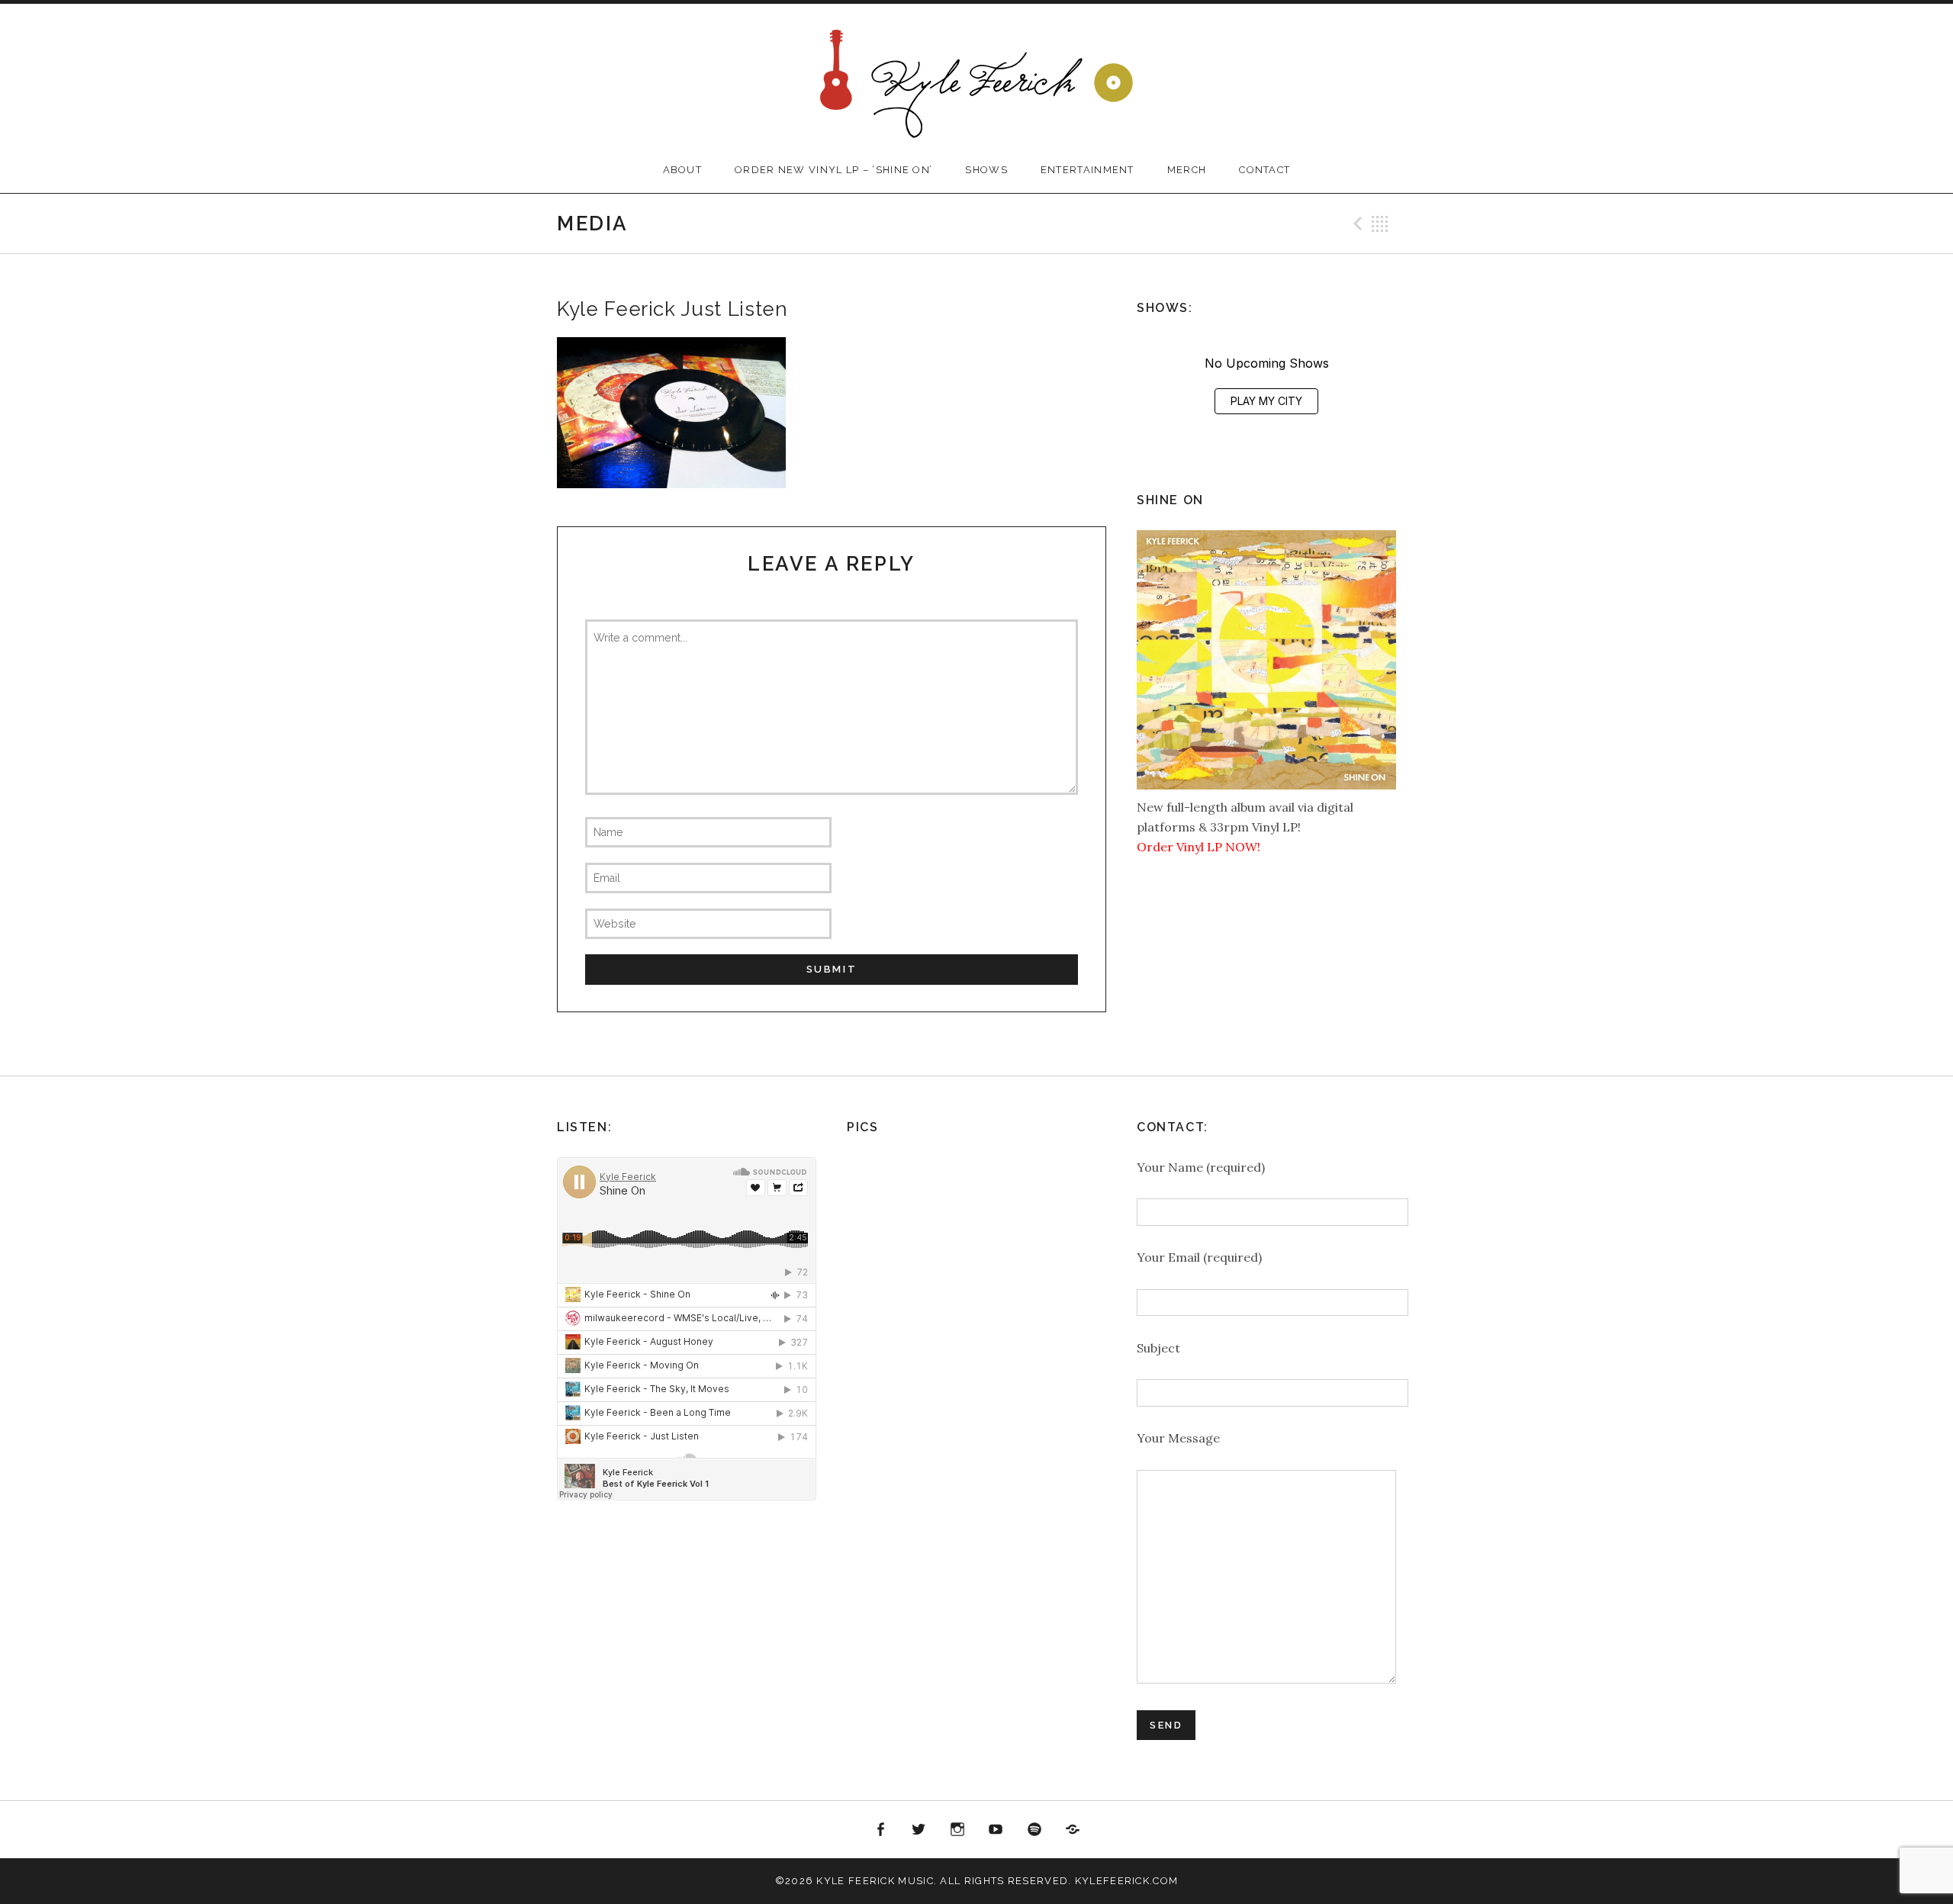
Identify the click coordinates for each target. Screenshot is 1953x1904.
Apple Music (1073, 1830)
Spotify (1034, 1830)
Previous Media (1356, 224)
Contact (1264, 170)
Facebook (880, 1830)
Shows (986, 170)
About (683, 170)
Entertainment (1088, 170)
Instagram (957, 1830)
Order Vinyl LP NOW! (1199, 847)
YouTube (996, 1830)
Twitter (919, 1830)
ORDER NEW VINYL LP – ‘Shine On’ (833, 170)
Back (1380, 224)
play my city (1266, 401)
